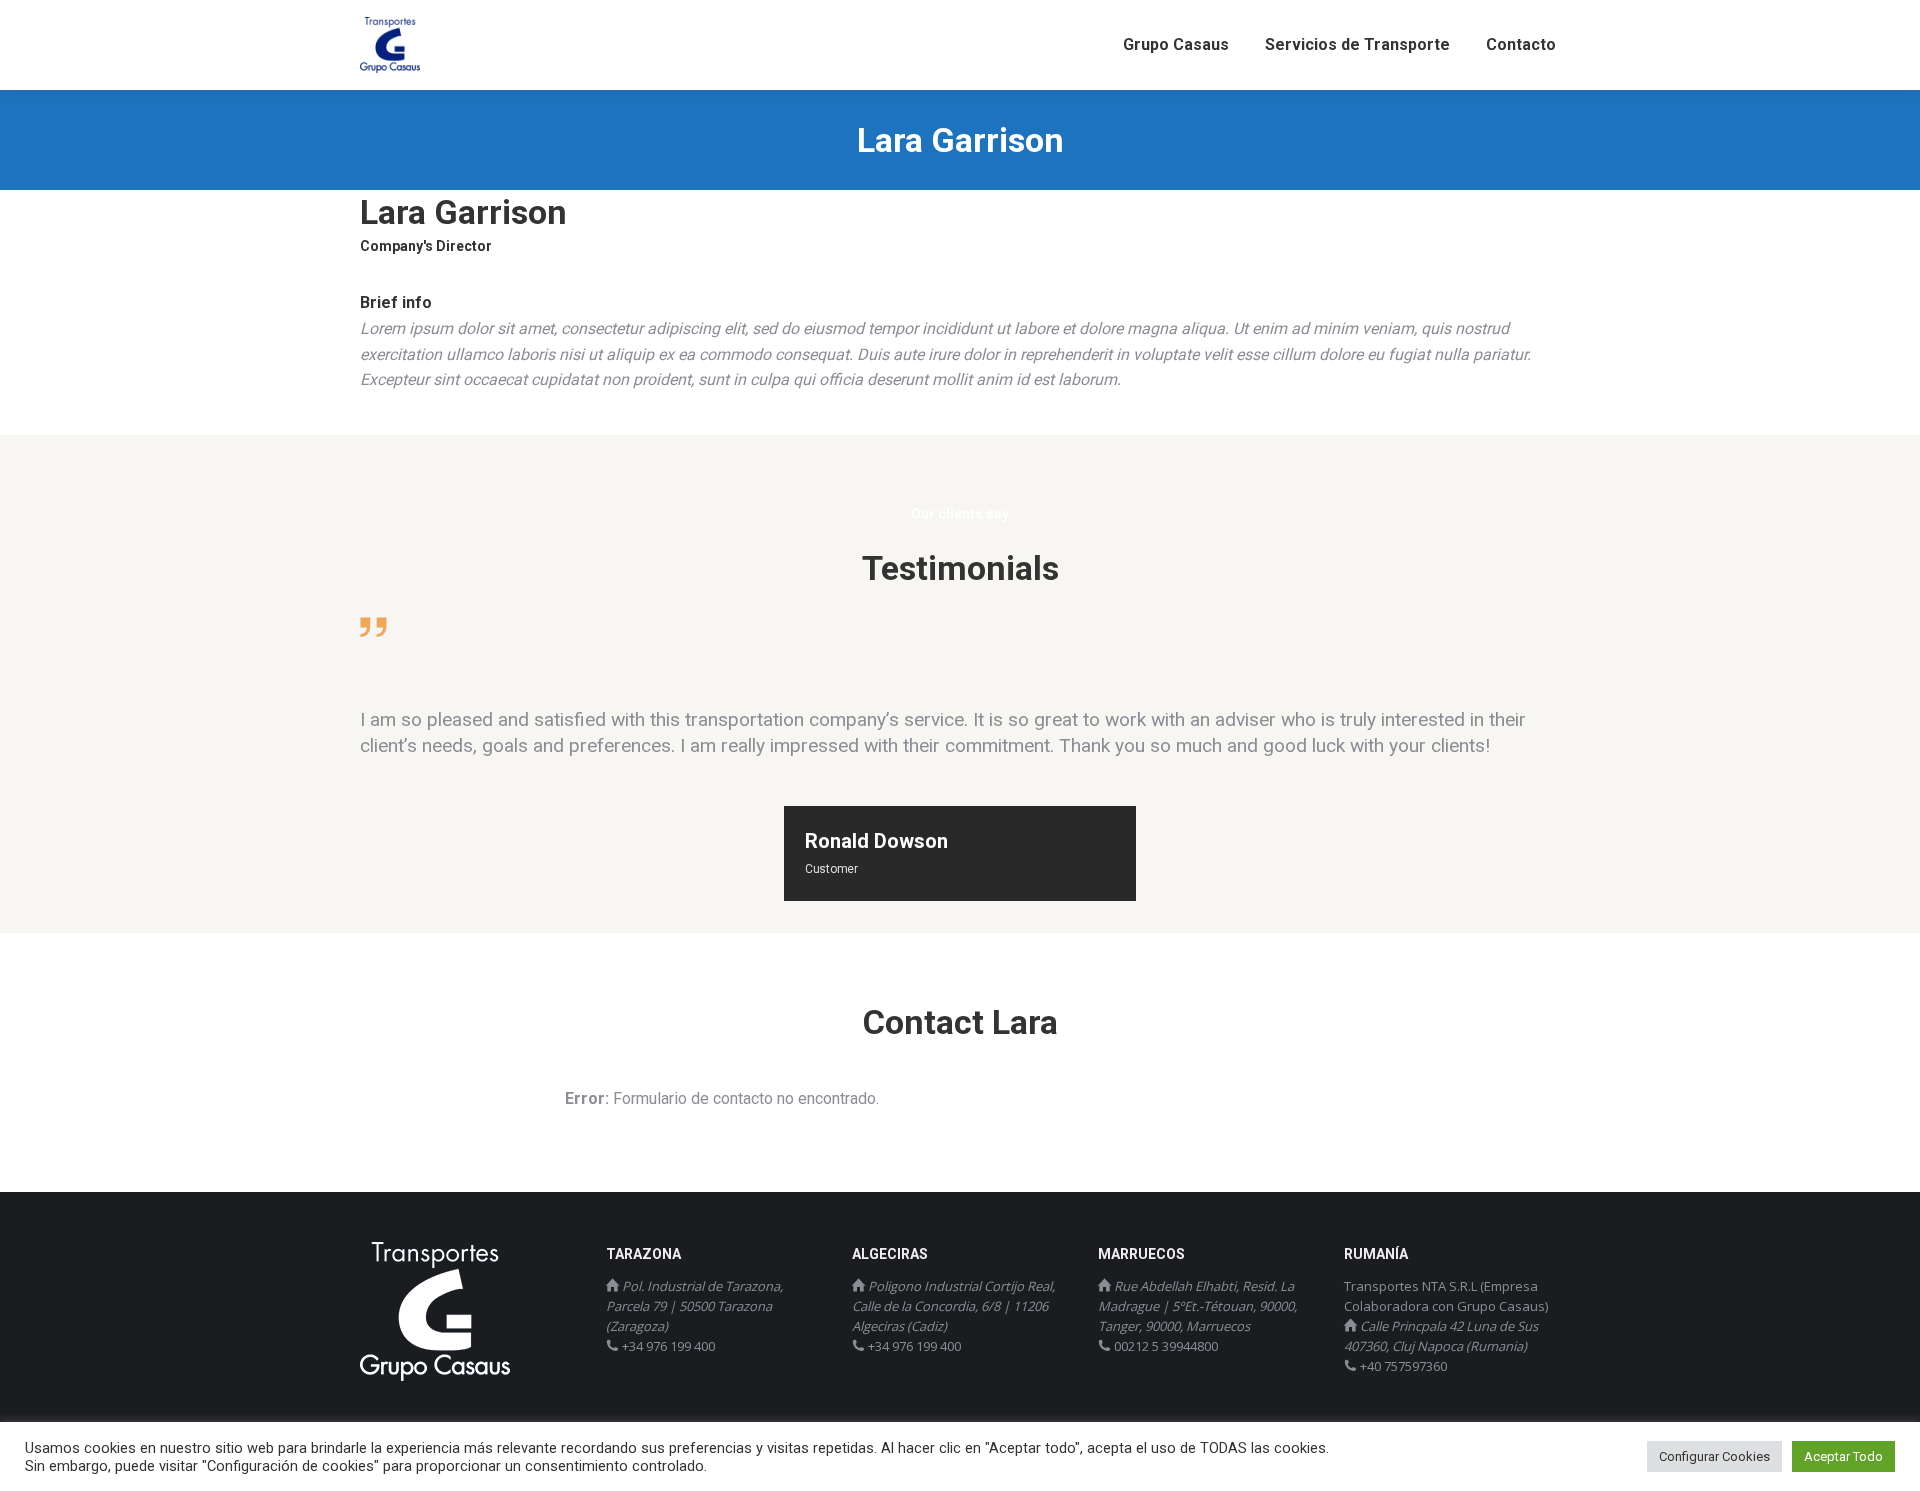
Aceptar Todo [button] (1843, 1456)
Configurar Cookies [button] (1714, 1456)
